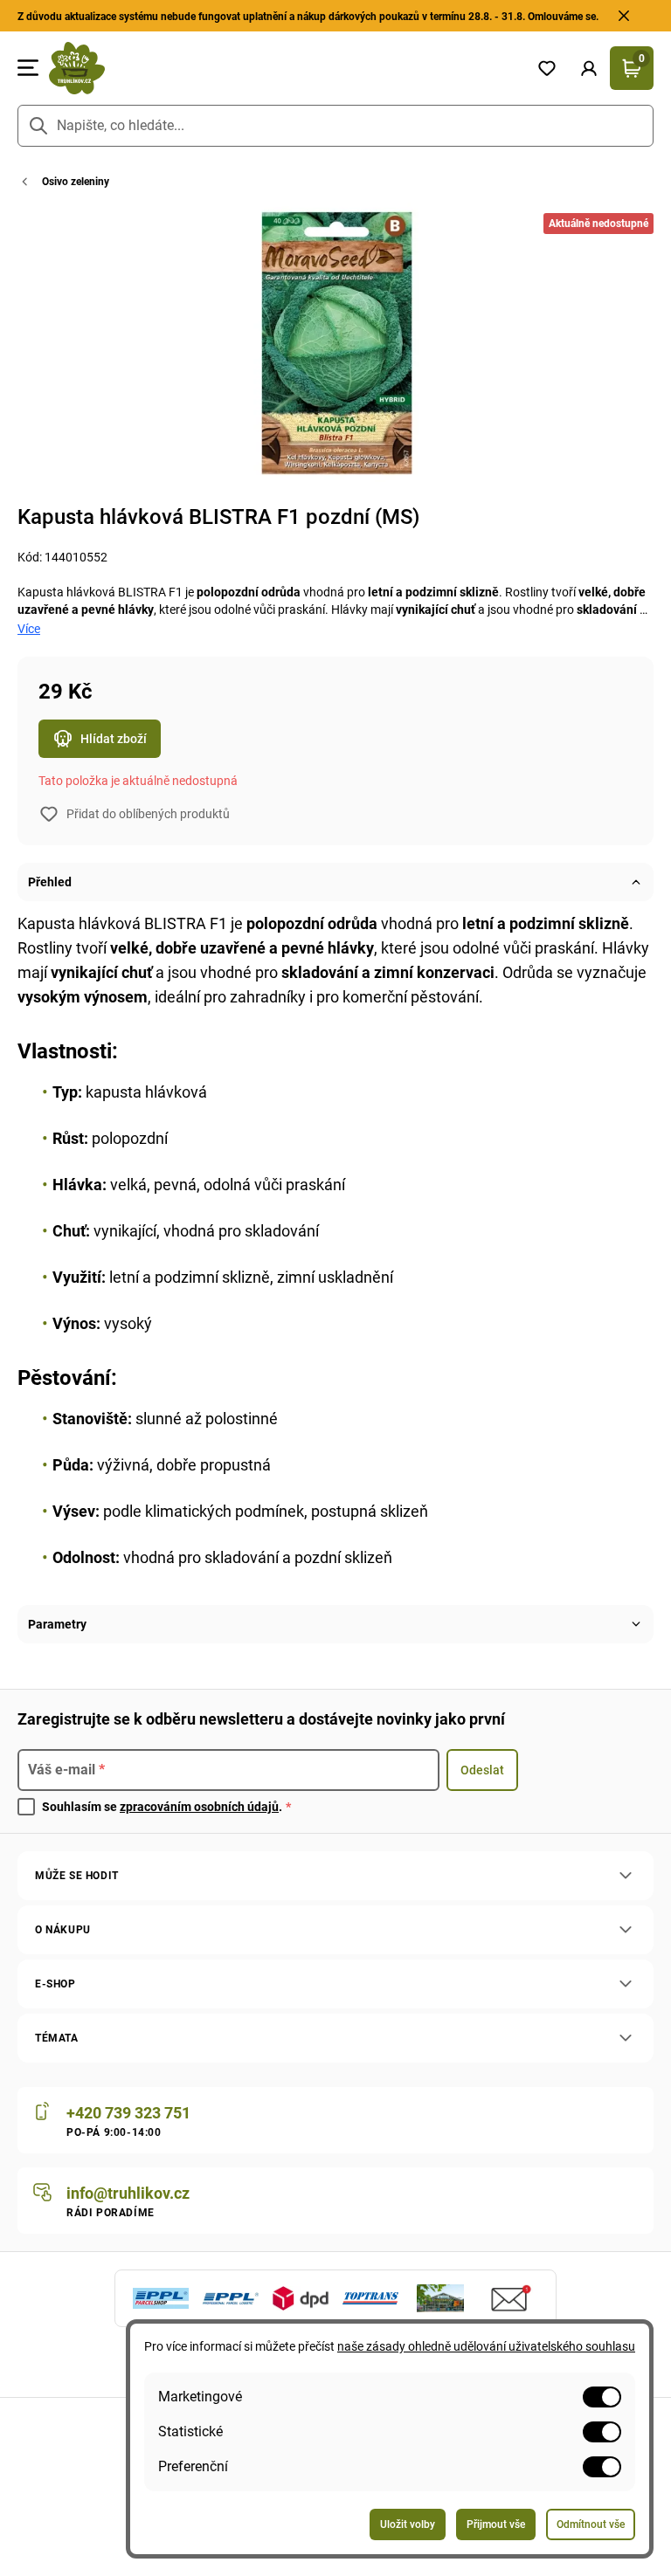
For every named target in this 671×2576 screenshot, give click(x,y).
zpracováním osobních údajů (199, 1807)
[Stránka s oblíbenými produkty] (547, 68)
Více (29, 629)
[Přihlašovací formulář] (589, 68)
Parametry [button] (57, 1624)
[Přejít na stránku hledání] (38, 126)
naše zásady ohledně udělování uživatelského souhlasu (486, 2346)
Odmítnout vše (591, 2524)
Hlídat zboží (114, 739)
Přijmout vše (496, 2524)
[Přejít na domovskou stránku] (282, 68)
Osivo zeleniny (76, 182)
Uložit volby (408, 2524)
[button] (589, 68)
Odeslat (482, 1770)
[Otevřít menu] (28, 68)
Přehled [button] (50, 882)
